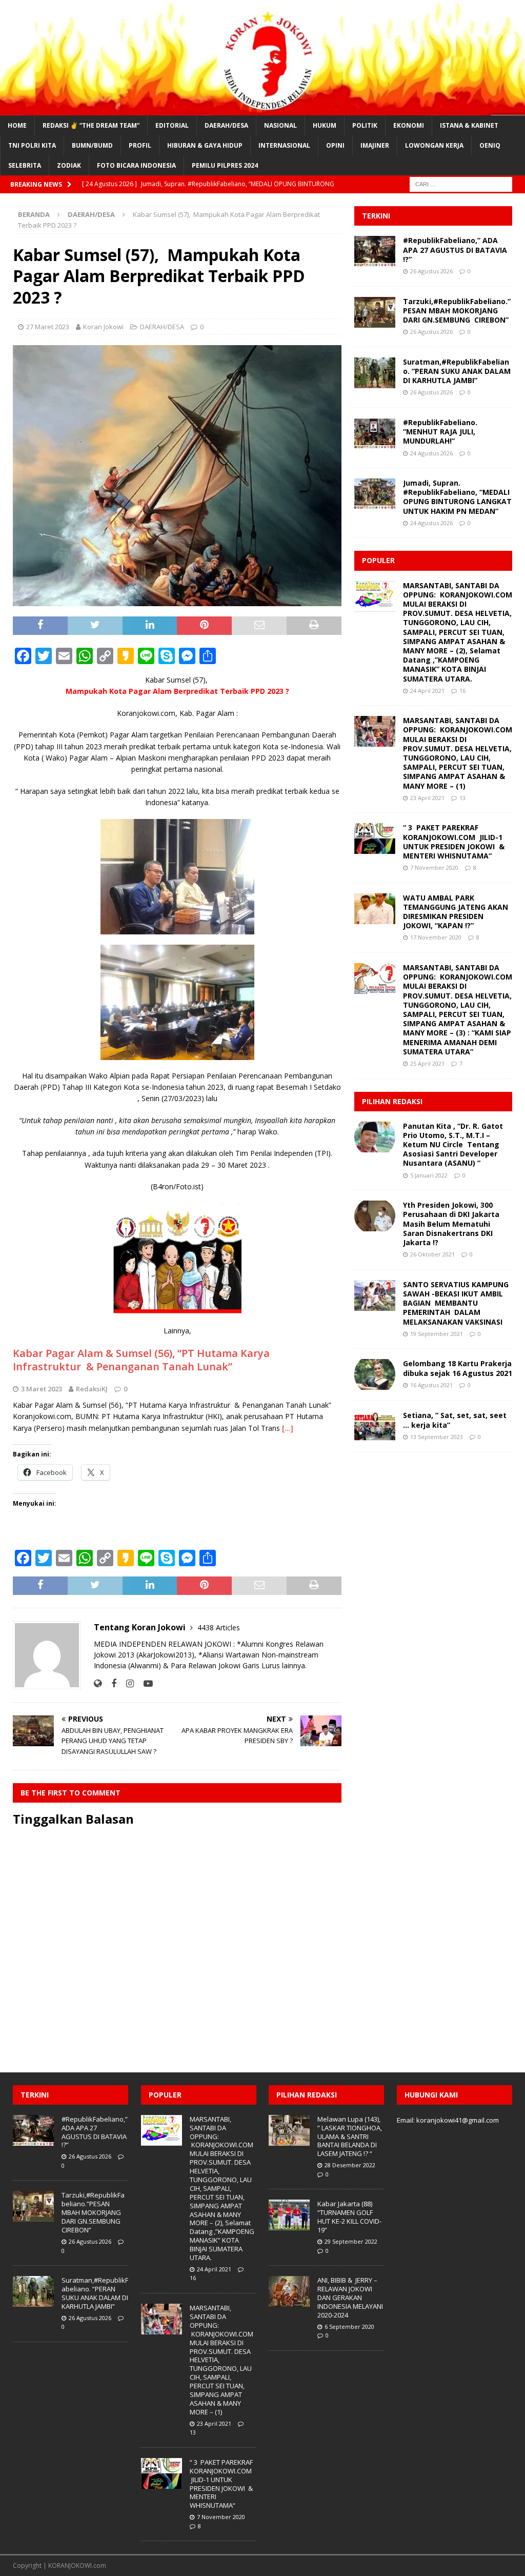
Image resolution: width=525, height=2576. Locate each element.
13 (462, 798)
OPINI (335, 145)
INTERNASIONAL (284, 145)
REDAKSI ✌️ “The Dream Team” (91, 125)
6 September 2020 (349, 2327)
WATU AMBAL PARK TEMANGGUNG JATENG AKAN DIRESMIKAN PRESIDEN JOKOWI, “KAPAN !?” (456, 912)
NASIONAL (280, 125)
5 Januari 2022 (429, 1175)
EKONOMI (409, 125)
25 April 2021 (427, 1063)
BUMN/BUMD (92, 145)
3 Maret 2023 (42, 1389)
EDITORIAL (172, 125)
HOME (17, 125)
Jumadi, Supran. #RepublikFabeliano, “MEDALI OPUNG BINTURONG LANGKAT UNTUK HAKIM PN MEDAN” (457, 497)
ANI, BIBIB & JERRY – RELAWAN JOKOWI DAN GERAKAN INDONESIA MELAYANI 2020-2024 (350, 2298)
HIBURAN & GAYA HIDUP (205, 145)
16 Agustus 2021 (431, 1385)
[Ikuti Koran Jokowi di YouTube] (144, 1683)
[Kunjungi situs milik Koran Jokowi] (98, 1683)
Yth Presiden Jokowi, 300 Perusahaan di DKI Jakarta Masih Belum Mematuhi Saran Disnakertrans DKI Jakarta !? (451, 1224)
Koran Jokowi (103, 327)
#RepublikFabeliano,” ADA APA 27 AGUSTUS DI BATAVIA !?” (455, 249)
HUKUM (325, 125)
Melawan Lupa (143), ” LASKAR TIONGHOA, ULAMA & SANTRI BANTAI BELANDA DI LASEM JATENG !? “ (350, 2136)
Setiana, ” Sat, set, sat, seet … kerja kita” (455, 1420)
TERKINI (376, 216)
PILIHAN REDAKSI (392, 1101)
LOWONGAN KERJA (434, 145)
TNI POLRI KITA (32, 145)
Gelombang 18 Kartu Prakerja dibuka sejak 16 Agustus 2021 (458, 1368)
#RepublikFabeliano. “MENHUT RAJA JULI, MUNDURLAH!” (440, 432)
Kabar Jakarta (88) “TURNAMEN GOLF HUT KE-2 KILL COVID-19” (349, 2217)
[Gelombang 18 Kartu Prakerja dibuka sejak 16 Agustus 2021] (375, 1374)
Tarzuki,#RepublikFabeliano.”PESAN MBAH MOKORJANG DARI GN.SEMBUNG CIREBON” (457, 311)
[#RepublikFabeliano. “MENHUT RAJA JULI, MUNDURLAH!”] (375, 433)
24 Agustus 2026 (431, 453)
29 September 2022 (351, 2241)
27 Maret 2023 (48, 327)
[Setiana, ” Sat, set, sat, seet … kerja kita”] (375, 1426)
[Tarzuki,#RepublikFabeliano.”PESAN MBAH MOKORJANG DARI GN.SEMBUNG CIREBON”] (375, 312)
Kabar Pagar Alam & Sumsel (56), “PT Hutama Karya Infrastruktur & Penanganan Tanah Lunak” (141, 1360)
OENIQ (490, 145)
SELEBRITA (25, 165)
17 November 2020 (436, 937)
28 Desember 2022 (350, 2165)
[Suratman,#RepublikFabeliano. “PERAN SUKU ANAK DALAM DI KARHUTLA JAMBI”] (375, 373)
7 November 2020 (434, 867)
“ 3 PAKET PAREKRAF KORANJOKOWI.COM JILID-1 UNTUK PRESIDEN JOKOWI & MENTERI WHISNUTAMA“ (454, 842)
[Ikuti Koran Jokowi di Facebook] (110, 1683)
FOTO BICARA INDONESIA (136, 165)
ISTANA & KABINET (469, 125)
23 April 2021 (427, 798)
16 (462, 691)
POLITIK (365, 125)
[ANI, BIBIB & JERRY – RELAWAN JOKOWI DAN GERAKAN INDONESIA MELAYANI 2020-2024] (289, 2291)
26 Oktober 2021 (432, 1254)
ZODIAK (69, 165)
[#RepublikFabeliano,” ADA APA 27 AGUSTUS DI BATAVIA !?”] (375, 251)
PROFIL (140, 145)
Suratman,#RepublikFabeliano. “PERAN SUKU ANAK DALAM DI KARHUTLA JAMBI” (457, 371)
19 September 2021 (437, 1334)
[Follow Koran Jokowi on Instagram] (126, 1683)
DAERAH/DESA (226, 125)
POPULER (378, 560)
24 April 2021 (427, 691)
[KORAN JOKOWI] (262, 109)
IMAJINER (375, 145)
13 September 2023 (437, 1437)
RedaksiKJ (92, 1389)
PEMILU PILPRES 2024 (225, 165)
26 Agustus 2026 (431, 271)
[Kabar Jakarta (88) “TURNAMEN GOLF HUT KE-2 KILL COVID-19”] (289, 2215)
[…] (288, 1428)
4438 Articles (219, 1628)
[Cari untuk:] (461, 184)
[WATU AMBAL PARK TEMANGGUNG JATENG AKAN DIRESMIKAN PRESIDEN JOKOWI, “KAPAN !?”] (375, 909)
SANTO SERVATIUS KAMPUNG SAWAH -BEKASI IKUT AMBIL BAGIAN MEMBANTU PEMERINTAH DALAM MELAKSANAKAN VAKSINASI (456, 1303)
